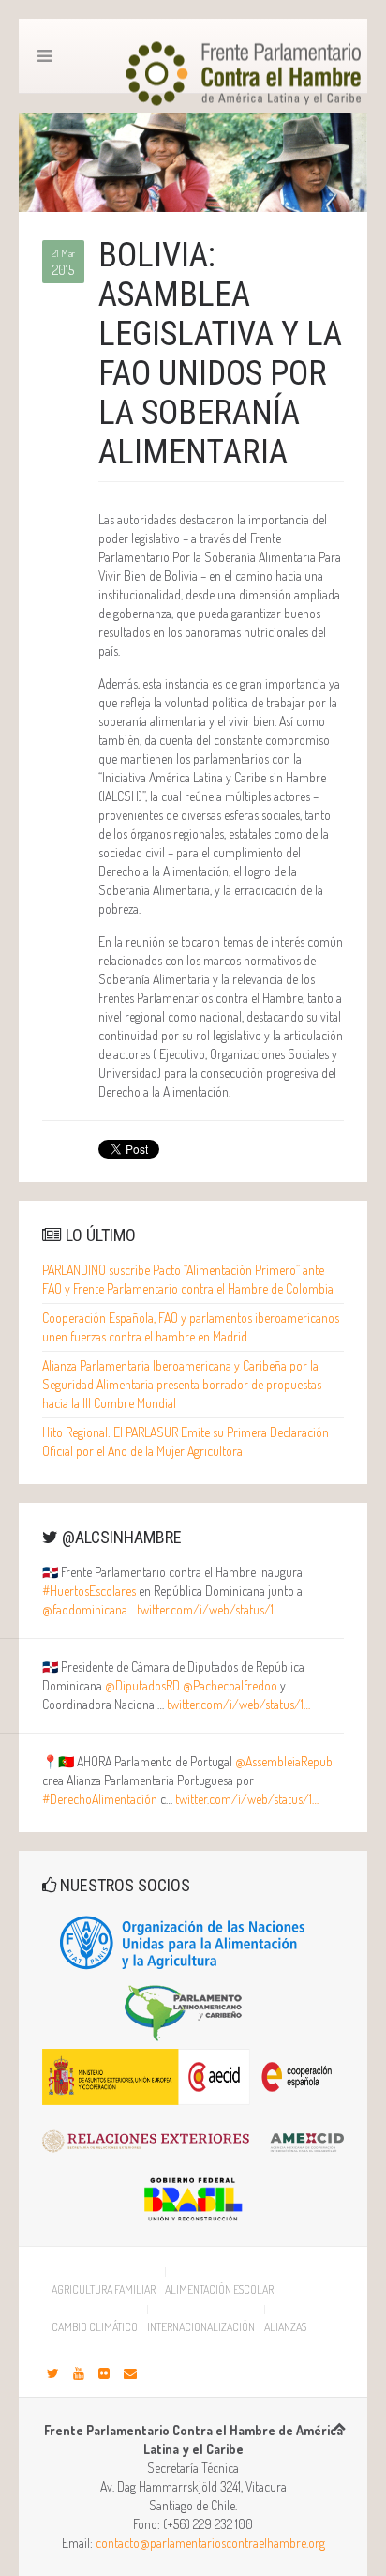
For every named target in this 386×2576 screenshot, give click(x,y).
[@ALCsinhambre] (53, 2373)
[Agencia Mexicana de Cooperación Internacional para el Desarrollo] (202, 2134)
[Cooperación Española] (193, 2076)
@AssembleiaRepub (284, 1761)
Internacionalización (201, 2326)
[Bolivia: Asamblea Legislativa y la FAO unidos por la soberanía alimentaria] (193, 160)
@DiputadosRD (142, 1685)
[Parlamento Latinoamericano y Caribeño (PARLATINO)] (184, 2011)
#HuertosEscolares (89, 1591)
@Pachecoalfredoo (230, 1685)
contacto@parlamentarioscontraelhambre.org (210, 2543)
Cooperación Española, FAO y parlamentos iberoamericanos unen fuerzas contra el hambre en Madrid (191, 1327)
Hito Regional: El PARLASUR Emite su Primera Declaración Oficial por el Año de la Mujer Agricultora (186, 1441)
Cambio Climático (95, 2326)
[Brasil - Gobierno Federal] (193, 2193)
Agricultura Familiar (104, 2289)
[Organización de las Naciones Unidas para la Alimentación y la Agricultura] (184, 1942)
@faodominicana (85, 1609)
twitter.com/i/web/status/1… (208, 1609)
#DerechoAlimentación (100, 1799)
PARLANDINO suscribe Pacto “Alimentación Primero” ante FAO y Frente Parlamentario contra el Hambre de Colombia (188, 1279)
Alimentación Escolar (219, 2289)
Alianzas (285, 2326)
